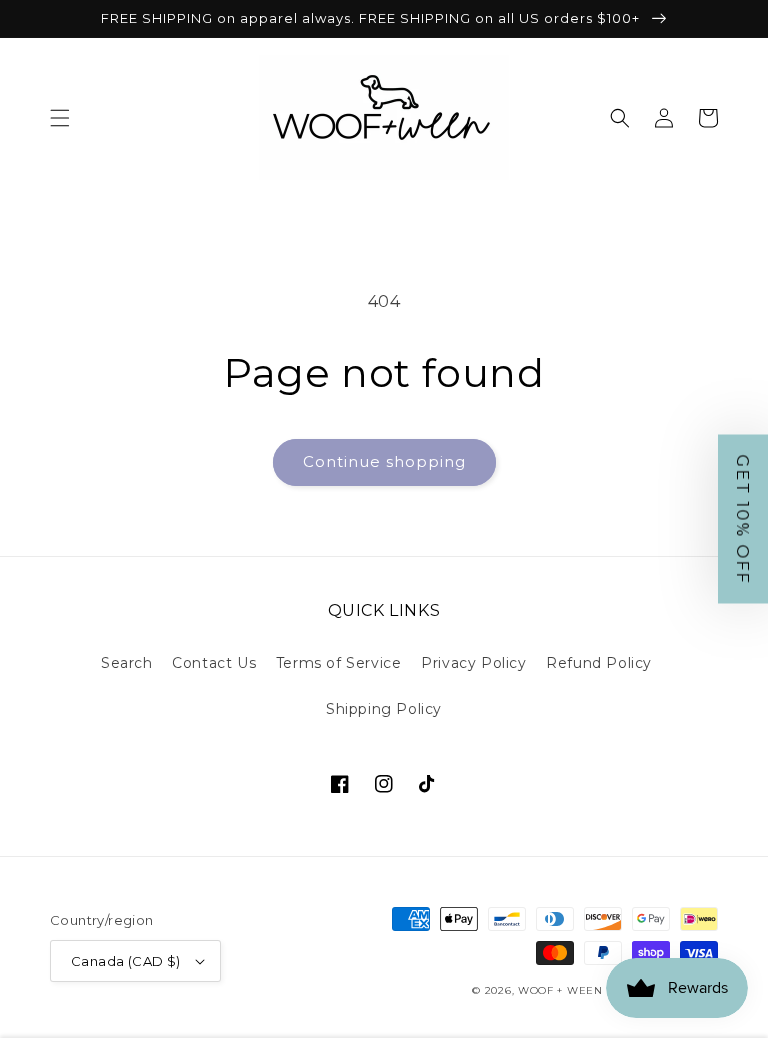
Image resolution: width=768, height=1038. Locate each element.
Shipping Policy (384, 709)
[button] (60, 118)
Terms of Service (339, 663)
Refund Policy (599, 663)
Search (127, 663)
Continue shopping (384, 461)
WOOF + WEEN (560, 990)
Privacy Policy (473, 663)
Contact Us (214, 663)
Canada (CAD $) (126, 961)
